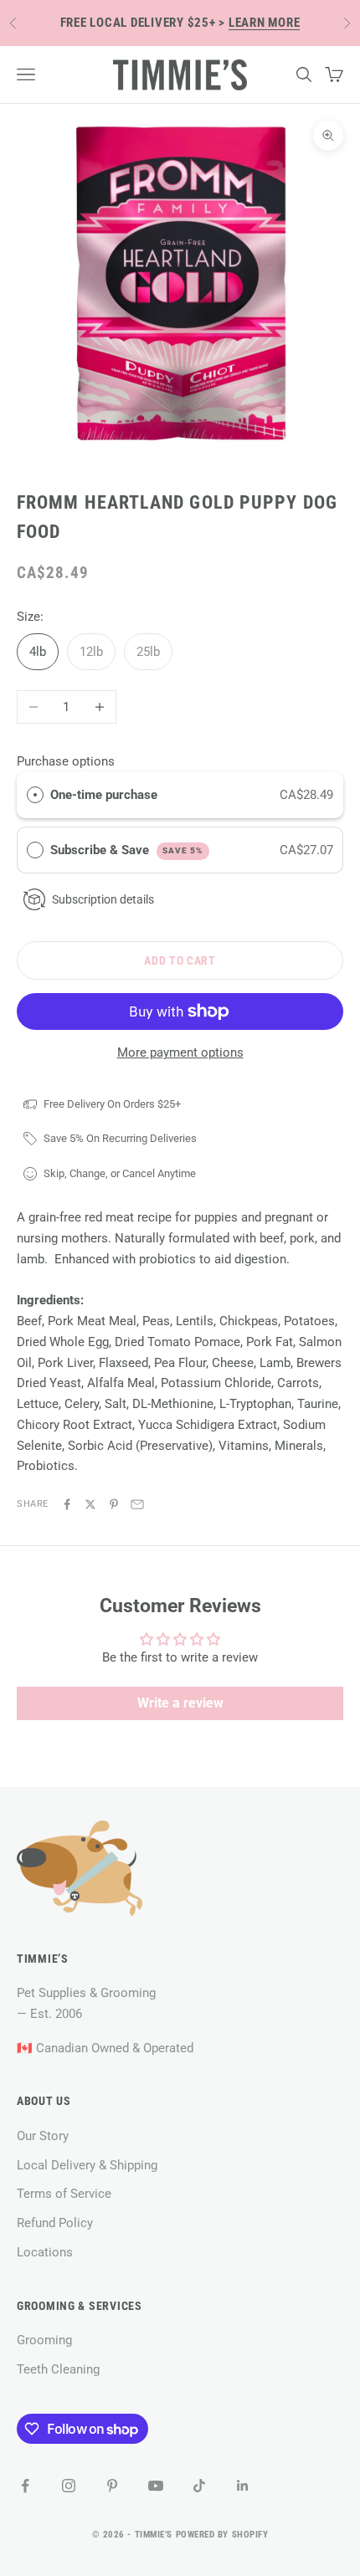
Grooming (44, 2340)
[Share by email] (137, 1504)
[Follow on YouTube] (156, 2486)
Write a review (180, 1703)
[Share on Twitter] (90, 1504)
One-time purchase (104, 795)
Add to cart (180, 960)
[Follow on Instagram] (69, 2486)
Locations (45, 2252)
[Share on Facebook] (67, 1504)
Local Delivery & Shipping (87, 2165)
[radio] (35, 795)
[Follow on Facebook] (25, 2486)
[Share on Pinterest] (114, 1504)
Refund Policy (55, 2223)
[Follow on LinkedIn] (243, 2486)
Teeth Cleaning (58, 2369)
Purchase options (66, 761)
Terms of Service (64, 2194)
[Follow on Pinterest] (112, 2486)
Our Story (43, 2136)
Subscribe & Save (127, 850)
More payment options (180, 1052)
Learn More (265, 23)
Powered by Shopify (222, 2535)
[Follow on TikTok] (199, 2486)
